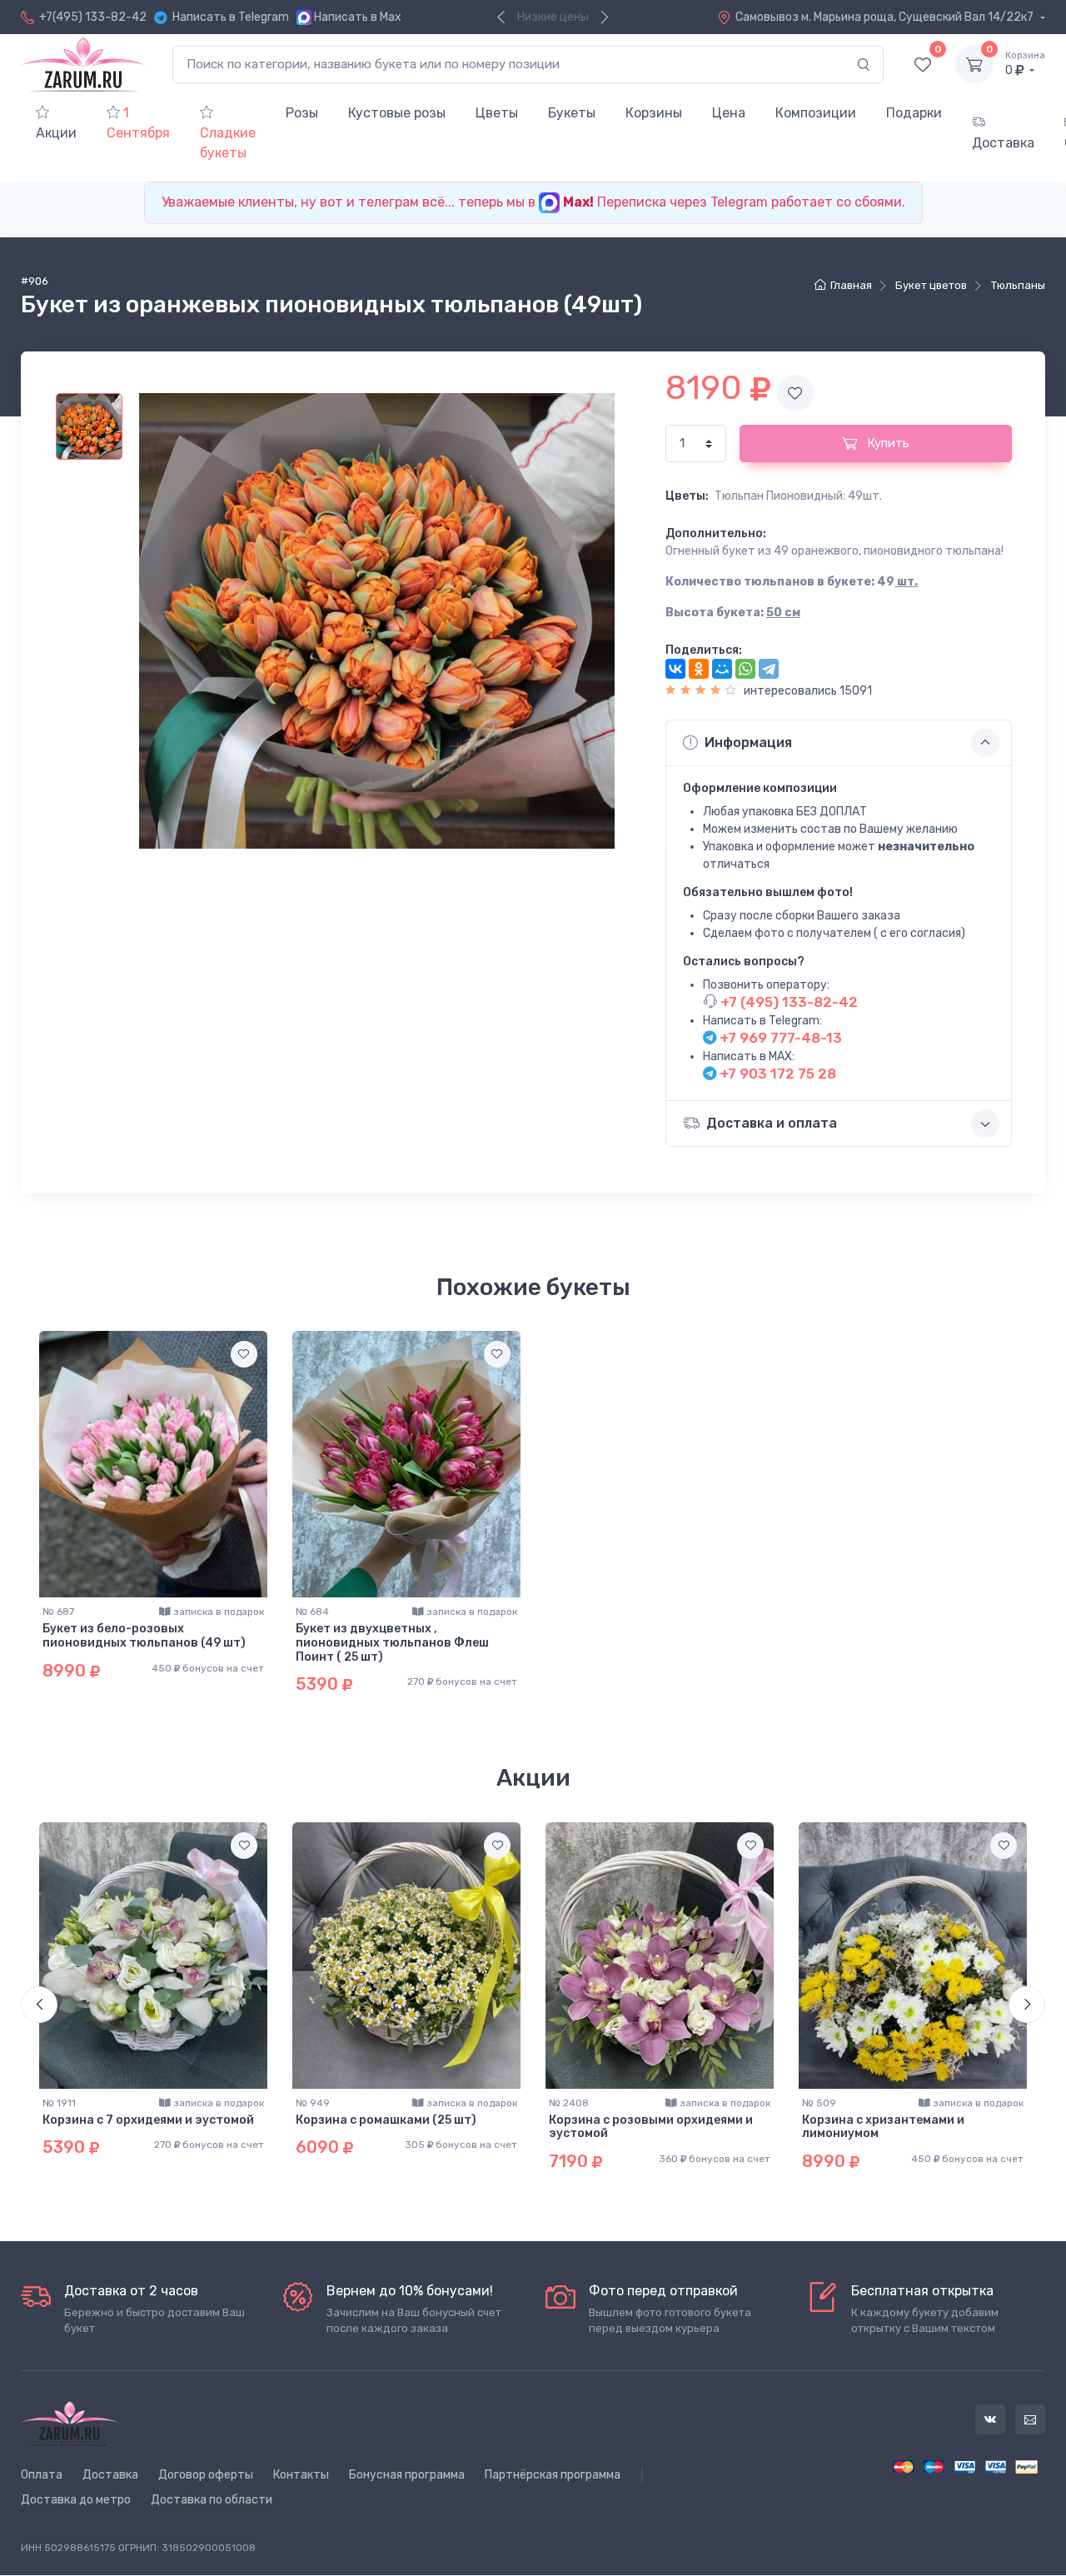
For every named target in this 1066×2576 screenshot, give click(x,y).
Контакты (301, 2475)
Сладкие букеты (228, 143)
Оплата (42, 2475)
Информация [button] (748, 742)
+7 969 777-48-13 (779, 1038)
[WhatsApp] (745, 669)
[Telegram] (769, 669)
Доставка (1003, 143)
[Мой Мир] (722, 669)
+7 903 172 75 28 (776, 1074)
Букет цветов (931, 285)
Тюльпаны (1018, 285)
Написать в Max (358, 17)
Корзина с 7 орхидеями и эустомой (148, 2120)
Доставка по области (212, 2500)
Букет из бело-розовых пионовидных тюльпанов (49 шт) (144, 1636)
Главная (851, 285)
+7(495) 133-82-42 (93, 17)
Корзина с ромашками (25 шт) (386, 2120)
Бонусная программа (407, 2475)
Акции (56, 133)
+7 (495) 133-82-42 (787, 1002)
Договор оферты (206, 2475)
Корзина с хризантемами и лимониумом (883, 2127)
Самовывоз (886, 17)
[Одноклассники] (699, 669)
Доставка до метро (76, 2500)
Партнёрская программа (553, 2475)
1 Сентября (138, 123)
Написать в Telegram (231, 17)
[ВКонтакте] (675, 669)
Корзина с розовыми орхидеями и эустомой (651, 2127)
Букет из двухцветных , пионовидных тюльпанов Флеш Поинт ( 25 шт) (392, 1643)
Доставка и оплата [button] (772, 1123)
